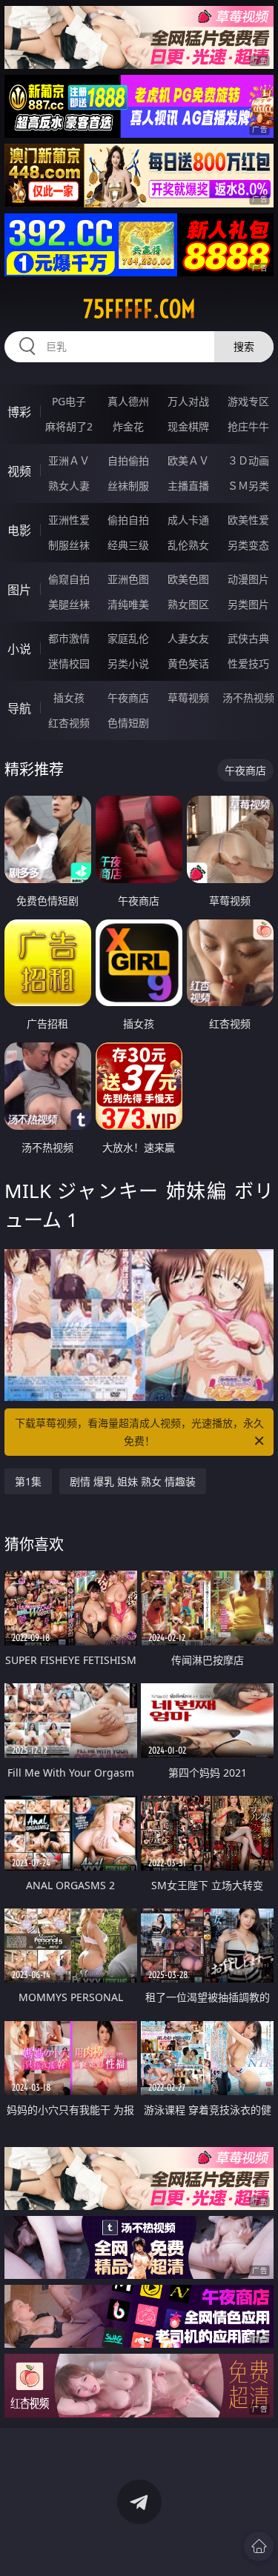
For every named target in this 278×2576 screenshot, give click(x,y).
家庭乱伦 (128, 638)
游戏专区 (248, 401)
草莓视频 (188, 698)
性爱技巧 (248, 663)
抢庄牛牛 (248, 426)
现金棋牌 (188, 426)
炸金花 (128, 426)
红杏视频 (69, 723)
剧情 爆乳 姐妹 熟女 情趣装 (133, 1481)
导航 (19, 708)
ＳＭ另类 (248, 486)
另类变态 (248, 545)
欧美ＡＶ (188, 460)
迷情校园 (69, 663)
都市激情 (69, 638)
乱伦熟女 (188, 545)
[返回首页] (259, 2546)
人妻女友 (188, 638)
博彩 (19, 412)
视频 (19, 471)
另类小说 (128, 663)
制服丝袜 (69, 545)
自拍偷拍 (128, 460)
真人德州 (128, 401)
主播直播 (188, 486)
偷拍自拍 (128, 520)
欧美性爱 (248, 520)
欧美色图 (188, 579)
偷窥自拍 (69, 579)
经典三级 (128, 545)
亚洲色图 (128, 579)
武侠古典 (248, 638)
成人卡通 (188, 520)
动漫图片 (248, 579)
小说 (19, 649)
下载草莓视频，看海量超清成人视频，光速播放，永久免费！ (139, 1432)
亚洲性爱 (69, 520)
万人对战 (188, 401)
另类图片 (248, 604)
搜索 (244, 346)
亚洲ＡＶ (69, 460)
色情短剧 (128, 723)
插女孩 (69, 698)
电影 (19, 530)
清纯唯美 (128, 604)
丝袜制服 (128, 486)
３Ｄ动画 (248, 460)
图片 (19, 590)
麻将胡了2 (69, 426)
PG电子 (69, 401)
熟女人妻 (69, 486)
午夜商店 (128, 698)
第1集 (28, 1481)
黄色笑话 (188, 663)
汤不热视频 (248, 698)
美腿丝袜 (69, 604)
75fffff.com (139, 309)
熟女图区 (188, 604)
